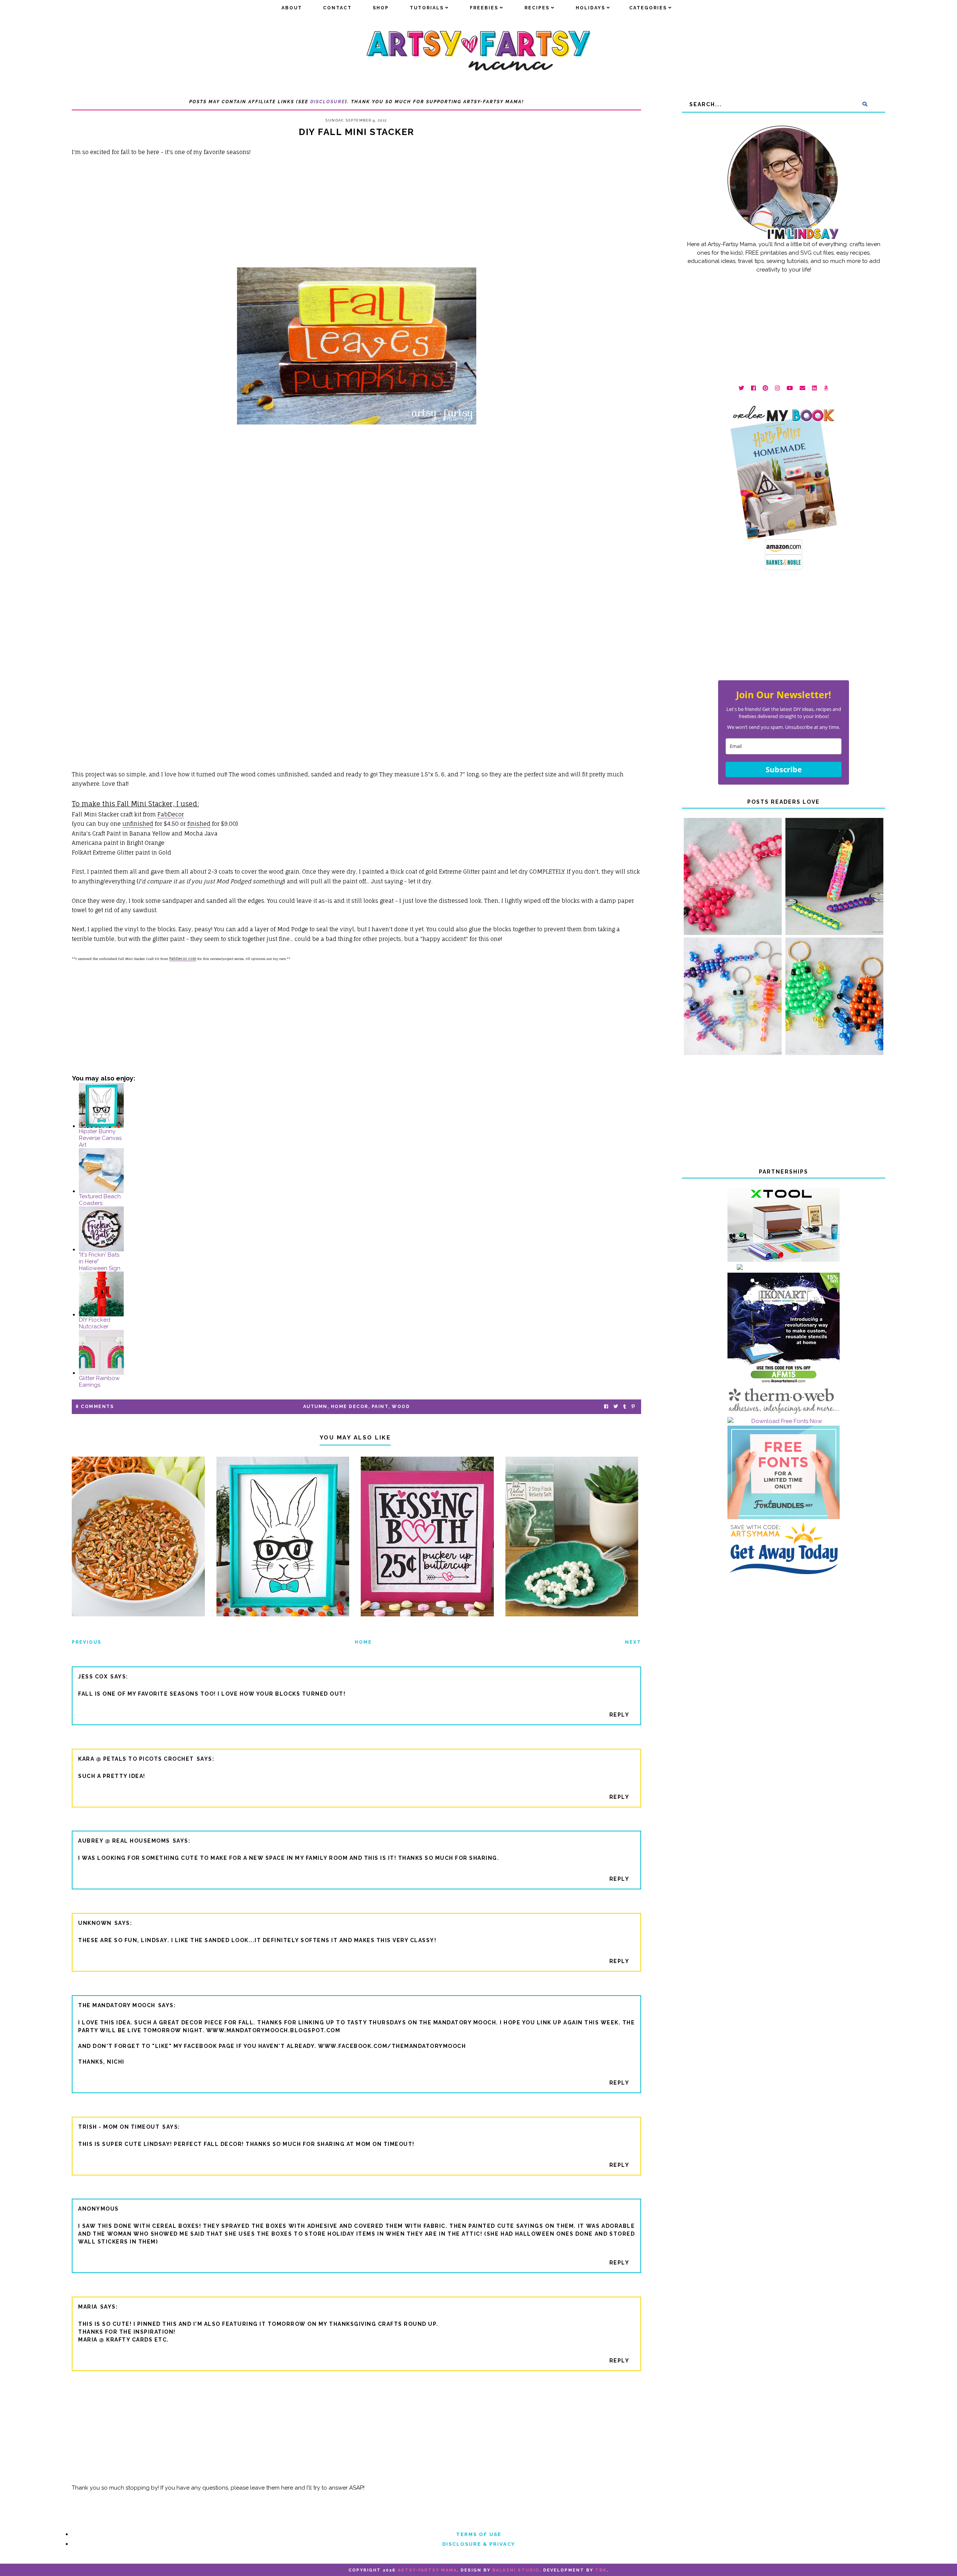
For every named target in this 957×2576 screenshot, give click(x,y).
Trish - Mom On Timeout (119, 2127)
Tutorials (427, 8)
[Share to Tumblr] (625, 1407)
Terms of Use (479, 2534)
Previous (87, 1642)
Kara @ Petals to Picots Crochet (136, 1759)
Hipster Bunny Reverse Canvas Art (100, 1138)
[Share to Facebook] (606, 1407)
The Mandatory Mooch (117, 2005)
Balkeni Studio (516, 2570)
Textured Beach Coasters (100, 1200)
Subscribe (784, 769)
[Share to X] (616, 1407)
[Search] (865, 104)
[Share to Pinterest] (633, 1407)
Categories (648, 8)
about (292, 8)
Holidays (590, 8)
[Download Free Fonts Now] (784, 1421)
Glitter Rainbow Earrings (99, 1381)
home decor (350, 1407)
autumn (315, 1407)
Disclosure (328, 102)
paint (380, 1407)
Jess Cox (93, 1677)
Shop (381, 8)
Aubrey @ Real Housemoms (124, 1841)
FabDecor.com (183, 959)
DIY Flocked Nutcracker (95, 1323)
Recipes (537, 8)
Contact (337, 8)
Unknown (95, 1923)
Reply (619, 1715)
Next (633, 1642)
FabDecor (171, 814)
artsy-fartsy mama (427, 2570)
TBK (601, 2570)
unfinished (138, 824)
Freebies (484, 8)
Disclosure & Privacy (479, 2544)
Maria (88, 2307)
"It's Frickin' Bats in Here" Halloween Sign (100, 1261)
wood (401, 1407)
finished (199, 824)
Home (363, 1642)
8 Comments (95, 1407)
